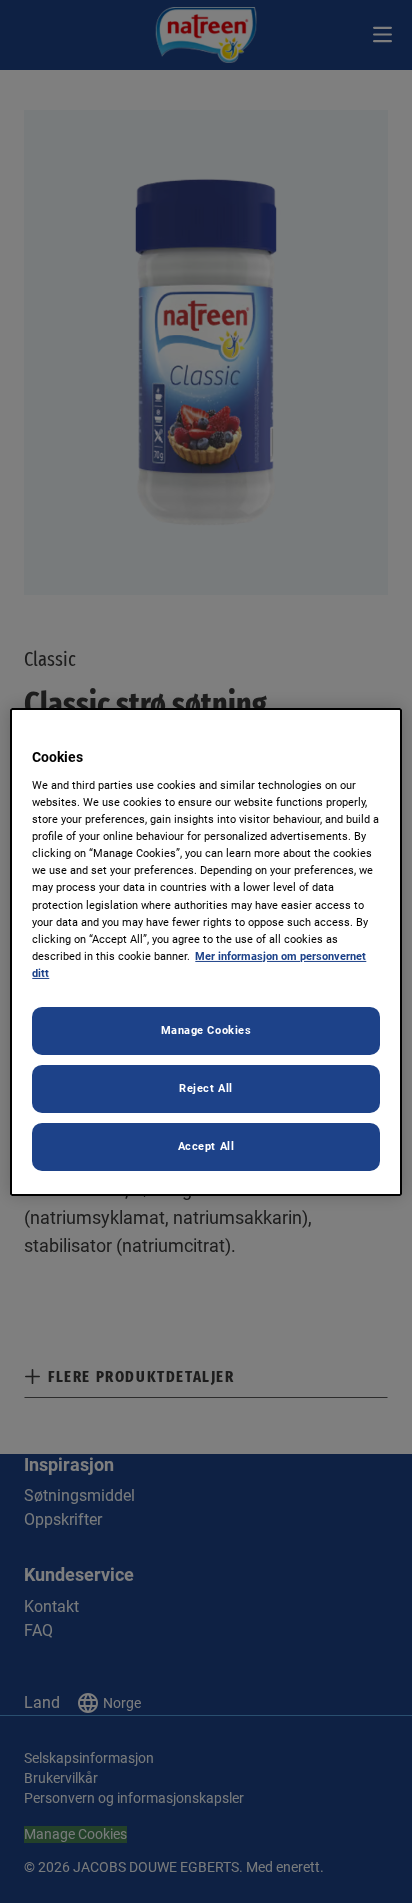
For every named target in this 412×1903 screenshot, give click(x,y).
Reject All (206, 1088)
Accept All (206, 1146)
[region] (205, 951)
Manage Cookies (206, 1030)
